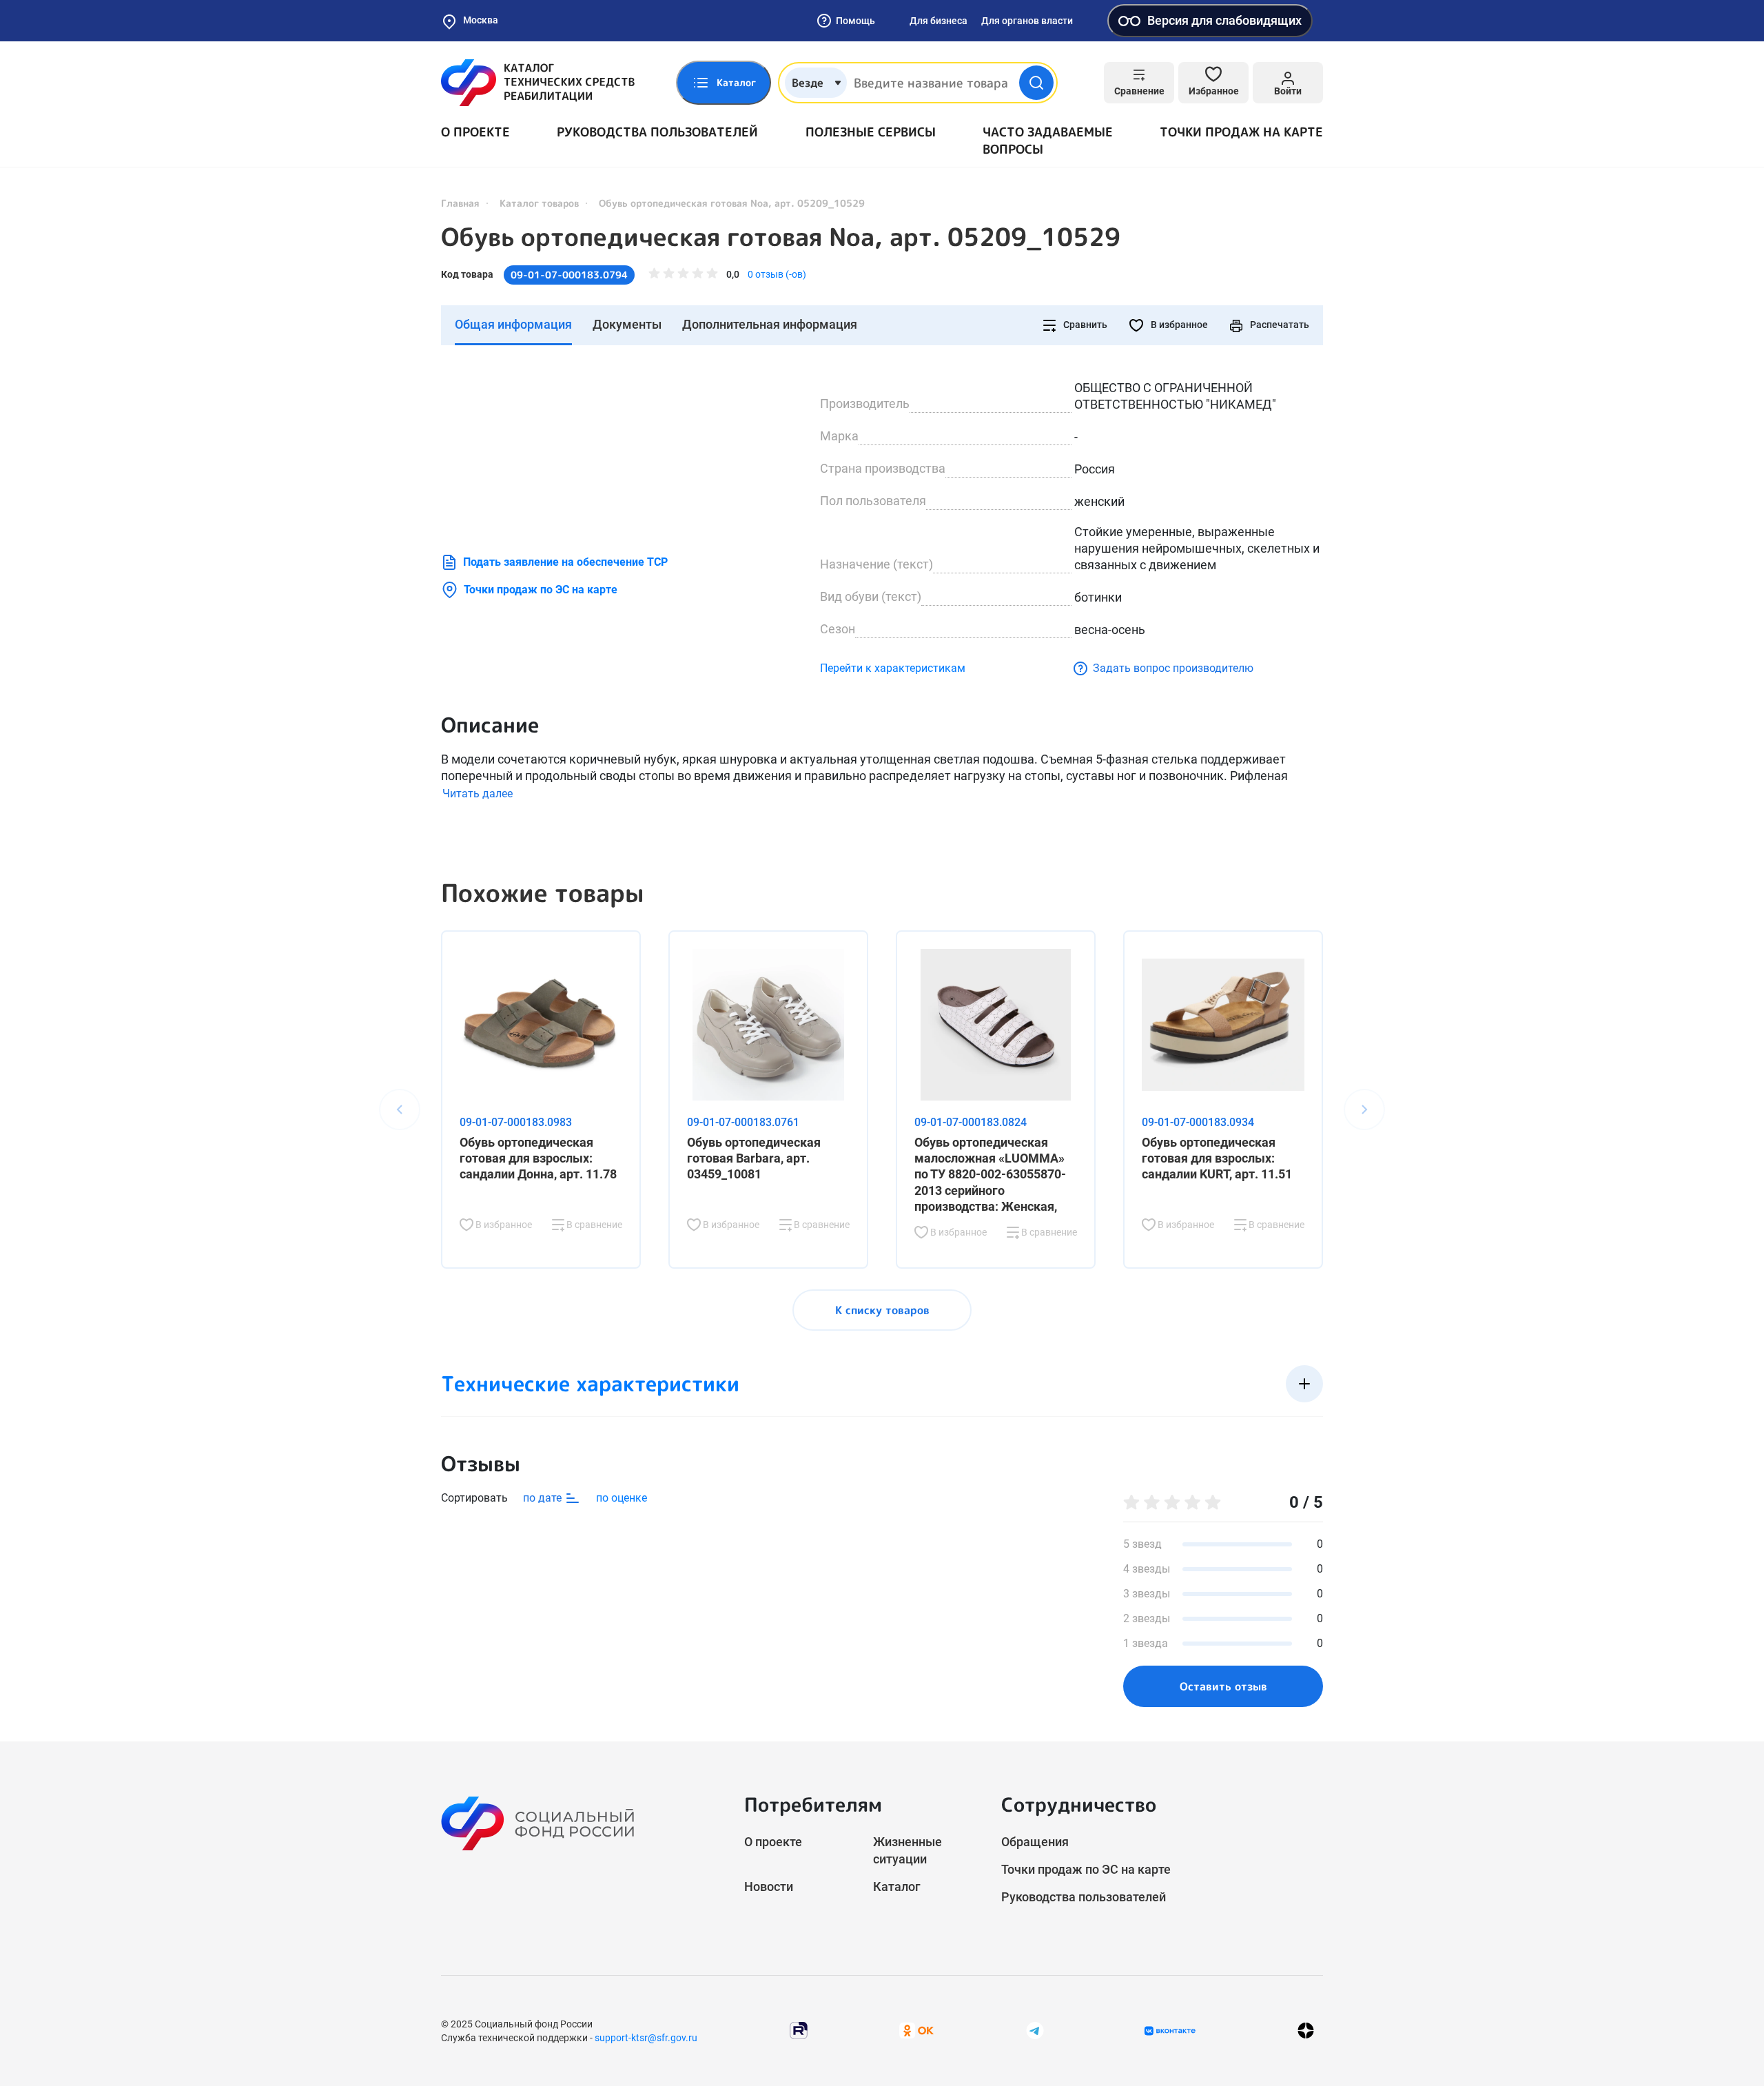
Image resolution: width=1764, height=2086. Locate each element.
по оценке (622, 1498)
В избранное (1178, 325)
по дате (544, 1498)
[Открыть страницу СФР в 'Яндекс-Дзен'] (1306, 2031)
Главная (460, 203)
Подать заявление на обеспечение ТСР (565, 562)
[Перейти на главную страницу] (538, 83)
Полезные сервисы (871, 132)
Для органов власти (1027, 21)
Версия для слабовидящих (1224, 20)
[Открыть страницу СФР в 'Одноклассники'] (916, 2030)
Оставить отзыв (1223, 1686)
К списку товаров (882, 1310)
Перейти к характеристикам (893, 668)
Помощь (855, 21)
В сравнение (593, 1225)
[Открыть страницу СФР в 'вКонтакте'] (1170, 2031)
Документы (627, 324)
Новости (769, 1886)
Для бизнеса (939, 21)
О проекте (475, 132)
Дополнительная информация (770, 324)
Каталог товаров (539, 203)
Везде (808, 83)
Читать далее (478, 794)
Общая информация (513, 324)
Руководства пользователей (657, 132)
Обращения (1035, 1842)
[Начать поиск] (1036, 83)
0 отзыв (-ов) (777, 274)
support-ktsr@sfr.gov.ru (646, 2038)
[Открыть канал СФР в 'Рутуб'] (799, 2030)
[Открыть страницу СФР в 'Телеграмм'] (1035, 2030)
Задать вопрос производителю (1173, 668)
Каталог (897, 1886)
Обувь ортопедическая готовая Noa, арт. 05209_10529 (781, 237)
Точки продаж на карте (1241, 132)
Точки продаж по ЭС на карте (541, 590)
